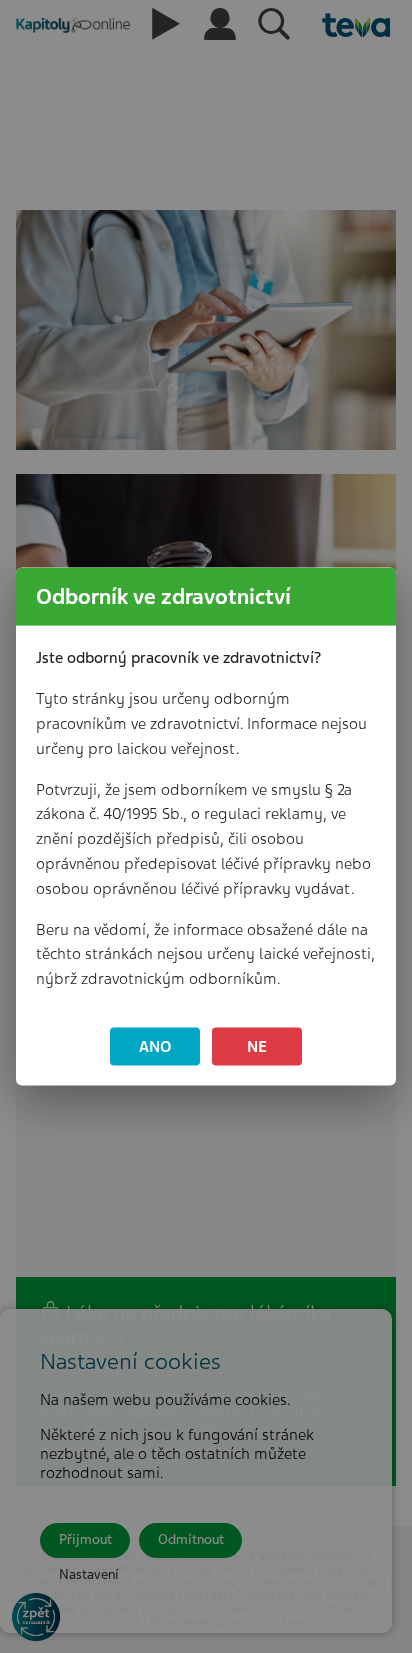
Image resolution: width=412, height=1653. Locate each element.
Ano (155, 1046)
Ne (257, 1046)
